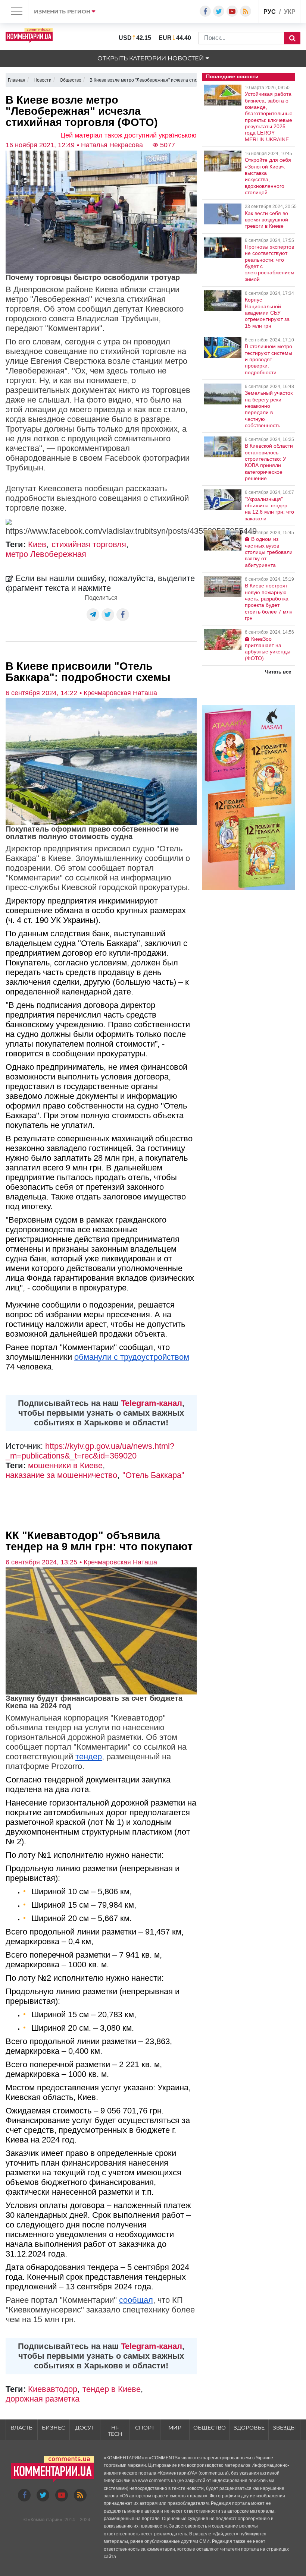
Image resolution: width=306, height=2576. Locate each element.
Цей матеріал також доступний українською (129, 135)
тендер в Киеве (112, 2389)
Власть (21, 2428)
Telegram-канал (152, 1403)
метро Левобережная (46, 554)
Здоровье (249, 2428)
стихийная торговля (89, 544)
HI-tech (115, 2431)
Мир (175, 2428)
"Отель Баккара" (153, 1475)
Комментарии (45, 2520)
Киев (37, 544)
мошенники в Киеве (65, 1465)
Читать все (278, 672)
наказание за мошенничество (61, 1475)
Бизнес (53, 2428)
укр (290, 12)
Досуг (85, 2428)
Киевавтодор (53, 2389)
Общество (210, 2428)
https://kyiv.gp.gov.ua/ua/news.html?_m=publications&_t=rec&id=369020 (90, 1451)
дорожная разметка (43, 2399)
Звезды (284, 2428)
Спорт (145, 2428)
